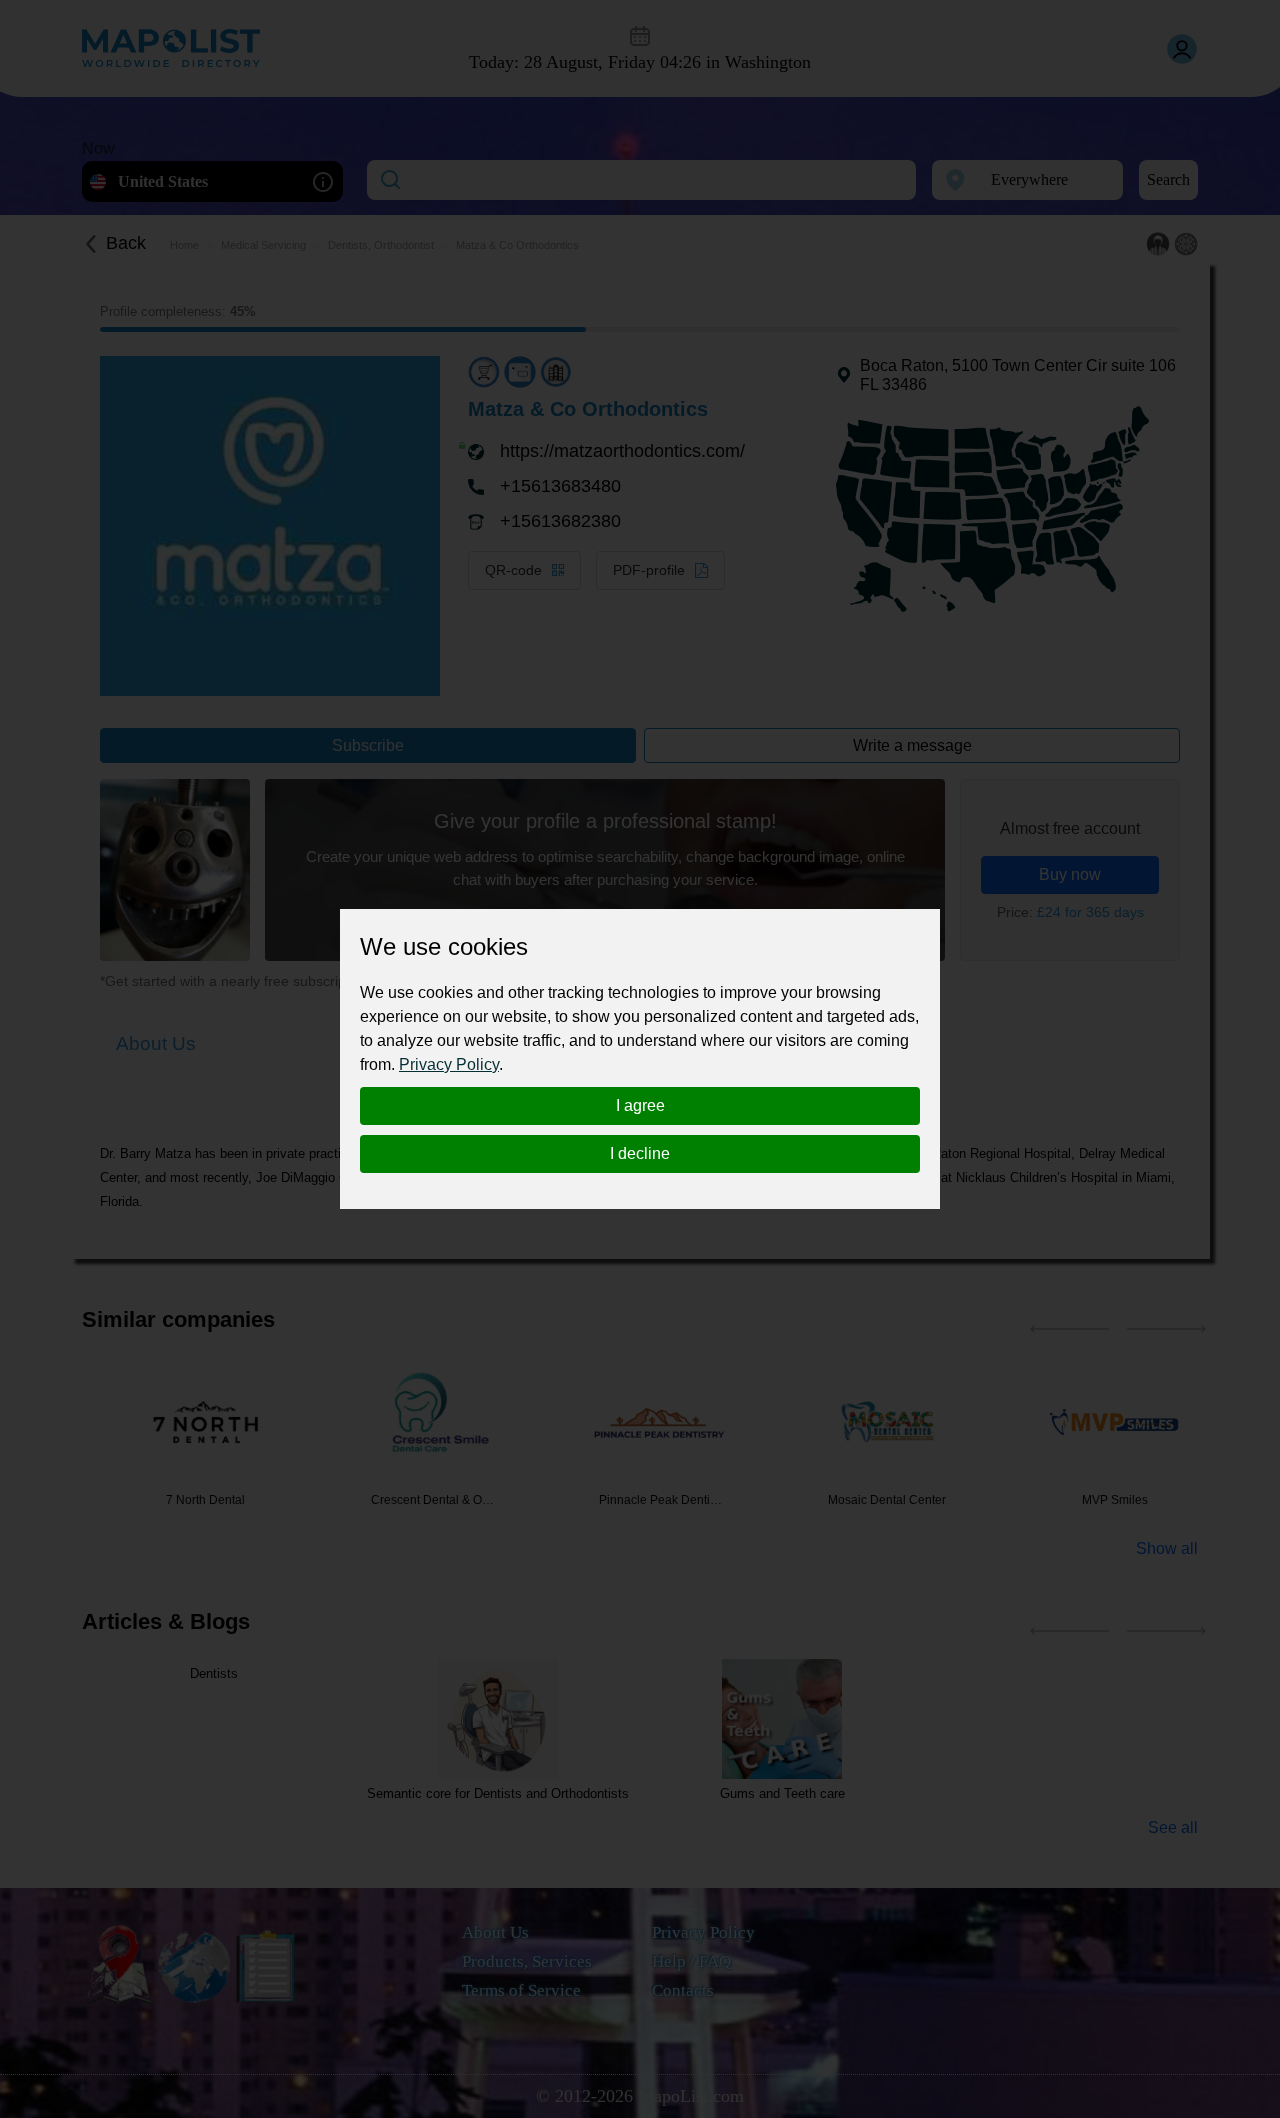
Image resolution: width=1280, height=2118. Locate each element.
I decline (640, 1153)
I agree (640, 1105)
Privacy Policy (449, 1064)
